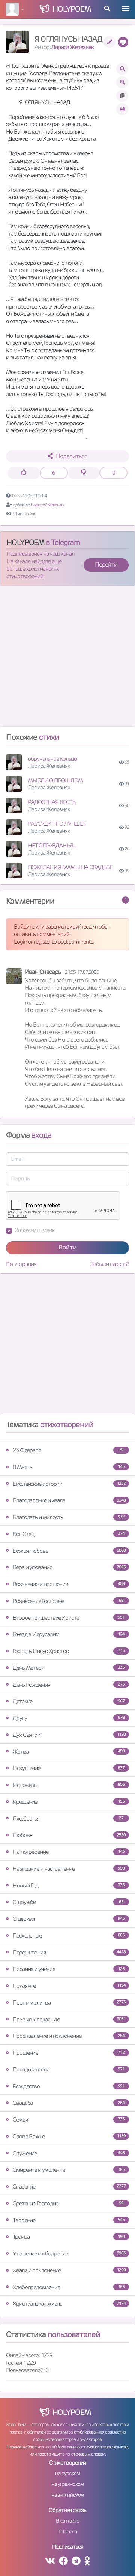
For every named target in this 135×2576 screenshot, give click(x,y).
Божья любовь (69, 1551)
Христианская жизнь (69, 2304)
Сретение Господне (68, 2203)
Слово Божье (69, 2136)
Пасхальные (69, 1936)
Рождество (69, 2086)
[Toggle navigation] (125, 9)
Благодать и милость (69, 1517)
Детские (69, 1701)
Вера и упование (69, 1567)
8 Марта (69, 1467)
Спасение (69, 2186)
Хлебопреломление (69, 2287)
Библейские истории (69, 1484)
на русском (67, 2473)
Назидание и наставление (69, 1869)
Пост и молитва (69, 2002)
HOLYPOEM (25, 542)
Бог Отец (69, 1534)
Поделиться (71, 456)
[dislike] (84, 473)
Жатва (69, 1752)
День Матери (69, 1668)
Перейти (106, 565)
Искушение (69, 1768)
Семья (69, 2120)
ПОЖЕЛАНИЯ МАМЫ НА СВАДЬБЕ (70, 867)
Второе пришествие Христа (69, 1618)
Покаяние (69, 1986)
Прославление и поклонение (69, 2036)
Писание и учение (69, 1969)
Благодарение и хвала (69, 1500)
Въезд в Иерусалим (69, 1634)
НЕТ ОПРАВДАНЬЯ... (52, 845)
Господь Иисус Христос (69, 1651)
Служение (69, 2153)
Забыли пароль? (110, 1264)
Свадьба (69, 2103)
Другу (69, 1718)
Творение (69, 2220)
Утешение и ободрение (69, 2253)
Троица (69, 2237)
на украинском (67, 2484)
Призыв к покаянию (69, 2019)
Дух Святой (69, 1735)
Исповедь (69, 1785)
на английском (68, 2495)
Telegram (67, 2531)
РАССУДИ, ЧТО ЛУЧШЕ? (57, 824)
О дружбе (68, 1902)
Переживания (69, 1952)
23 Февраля (68, 1450)
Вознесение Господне (68, 1601)
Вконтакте (67, 2521)
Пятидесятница (69, 2069)
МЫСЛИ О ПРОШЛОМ (55, 780)
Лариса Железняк (73, 47)
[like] (24, 473)
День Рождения (69, 1685)
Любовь (69, 1835)
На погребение (69, 1852)
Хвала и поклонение (69, 2270)
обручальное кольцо (52, 759)
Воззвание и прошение (69, 1584)
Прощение (69, 2053)
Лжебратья (68, 1818)
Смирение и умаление (69, 2170)
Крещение (69, 1802)
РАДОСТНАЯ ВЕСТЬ (52, 802)
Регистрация (21, 1264)
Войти (68, 1247)
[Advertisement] (67, 659)
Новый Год (69, 1885)
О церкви (69, 1919)
